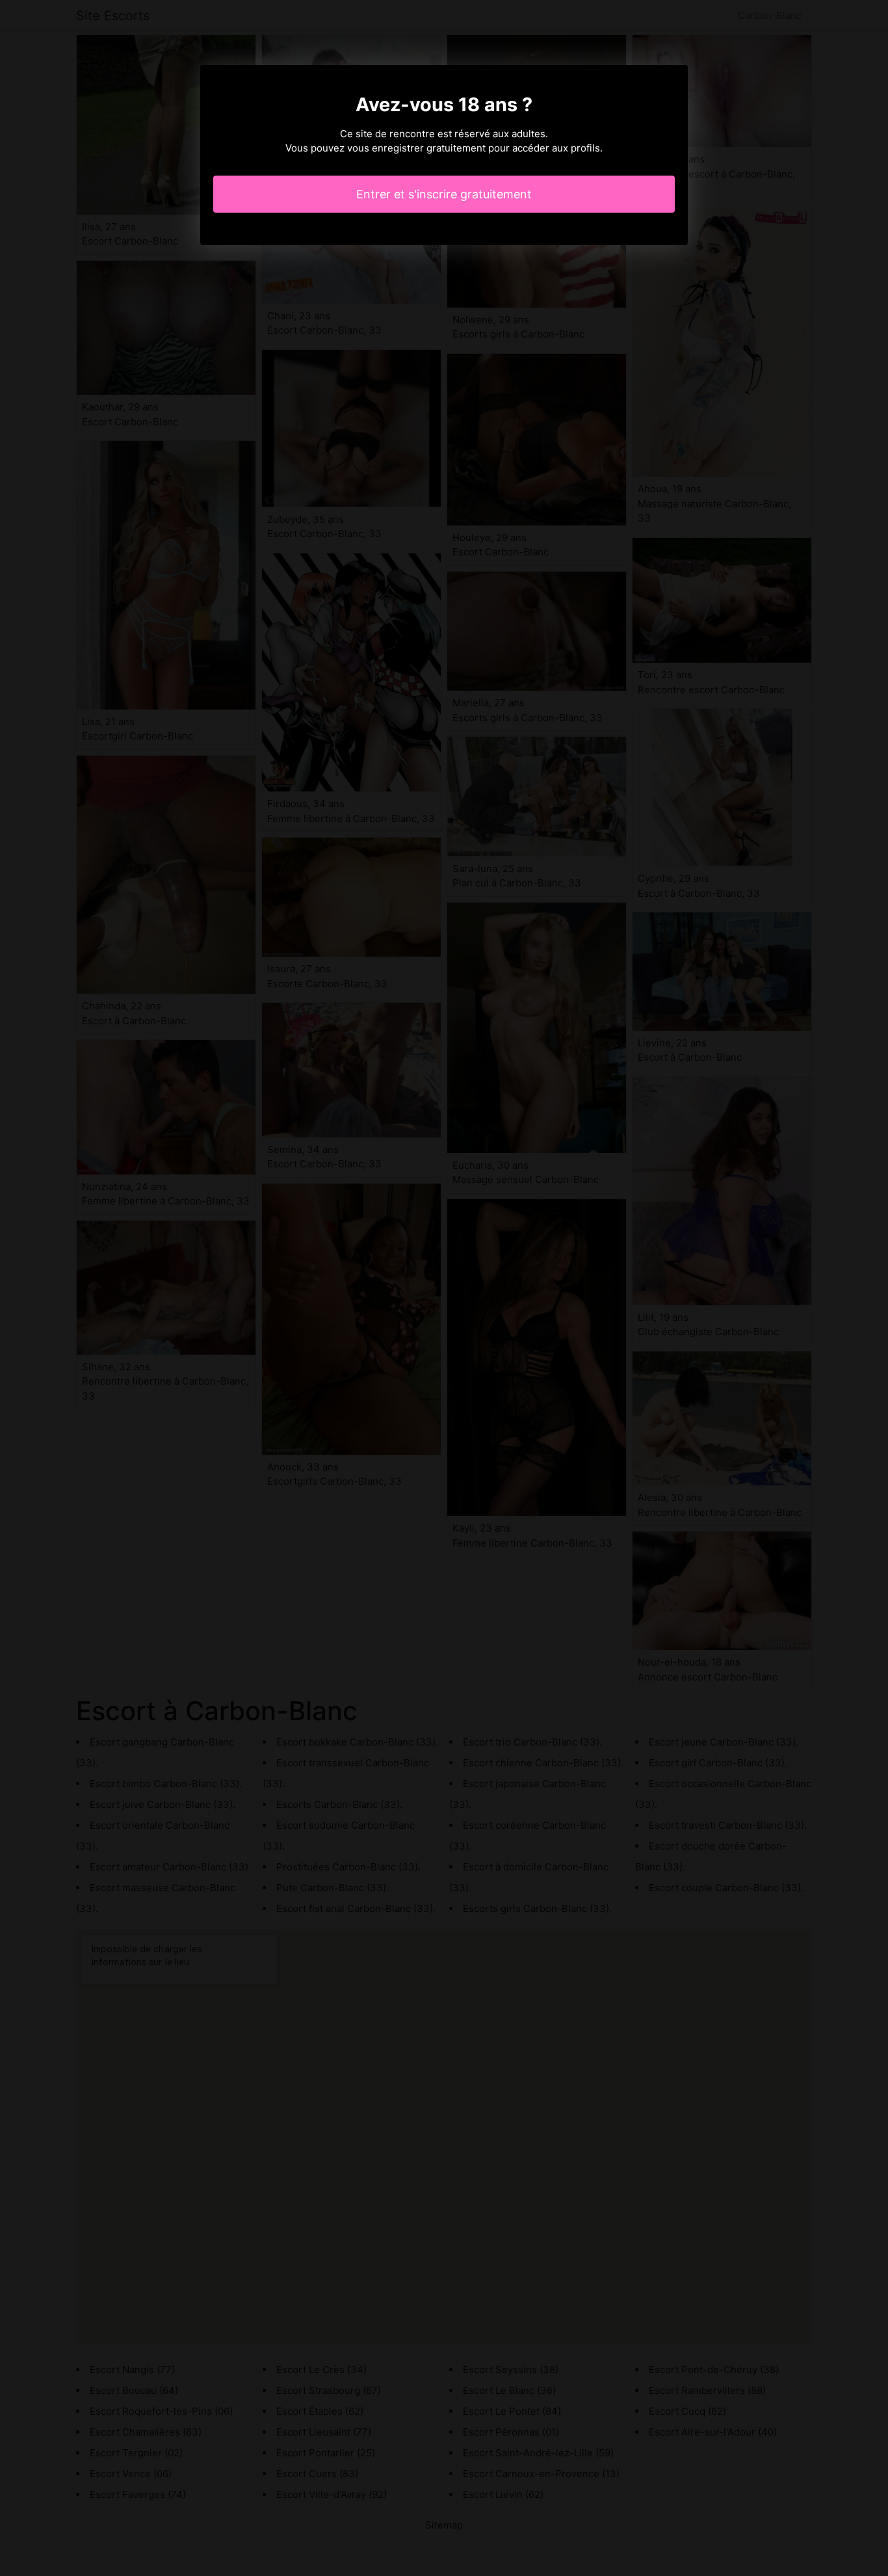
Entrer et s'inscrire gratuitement (444, 194)
